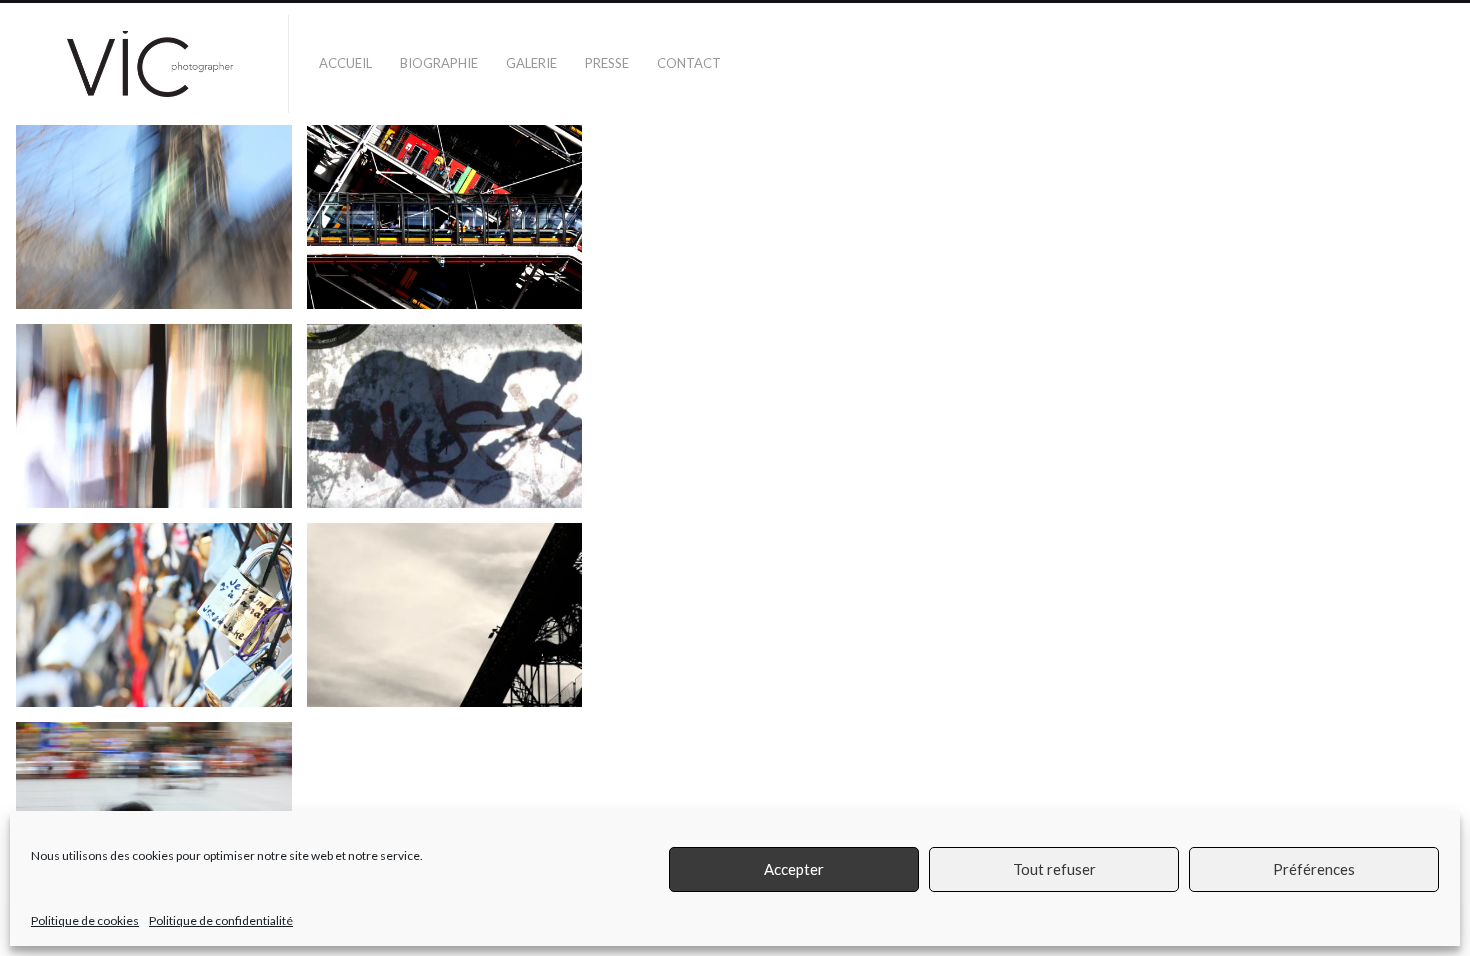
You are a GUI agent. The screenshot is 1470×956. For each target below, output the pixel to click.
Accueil (345, 63)
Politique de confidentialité (221, 920)
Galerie (531, 63)
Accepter (794, 870)
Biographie (439, 63)
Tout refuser (1054, 870)
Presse (607, 63)
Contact (689, 63)
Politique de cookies (85, 920)
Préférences (1314, 870)
